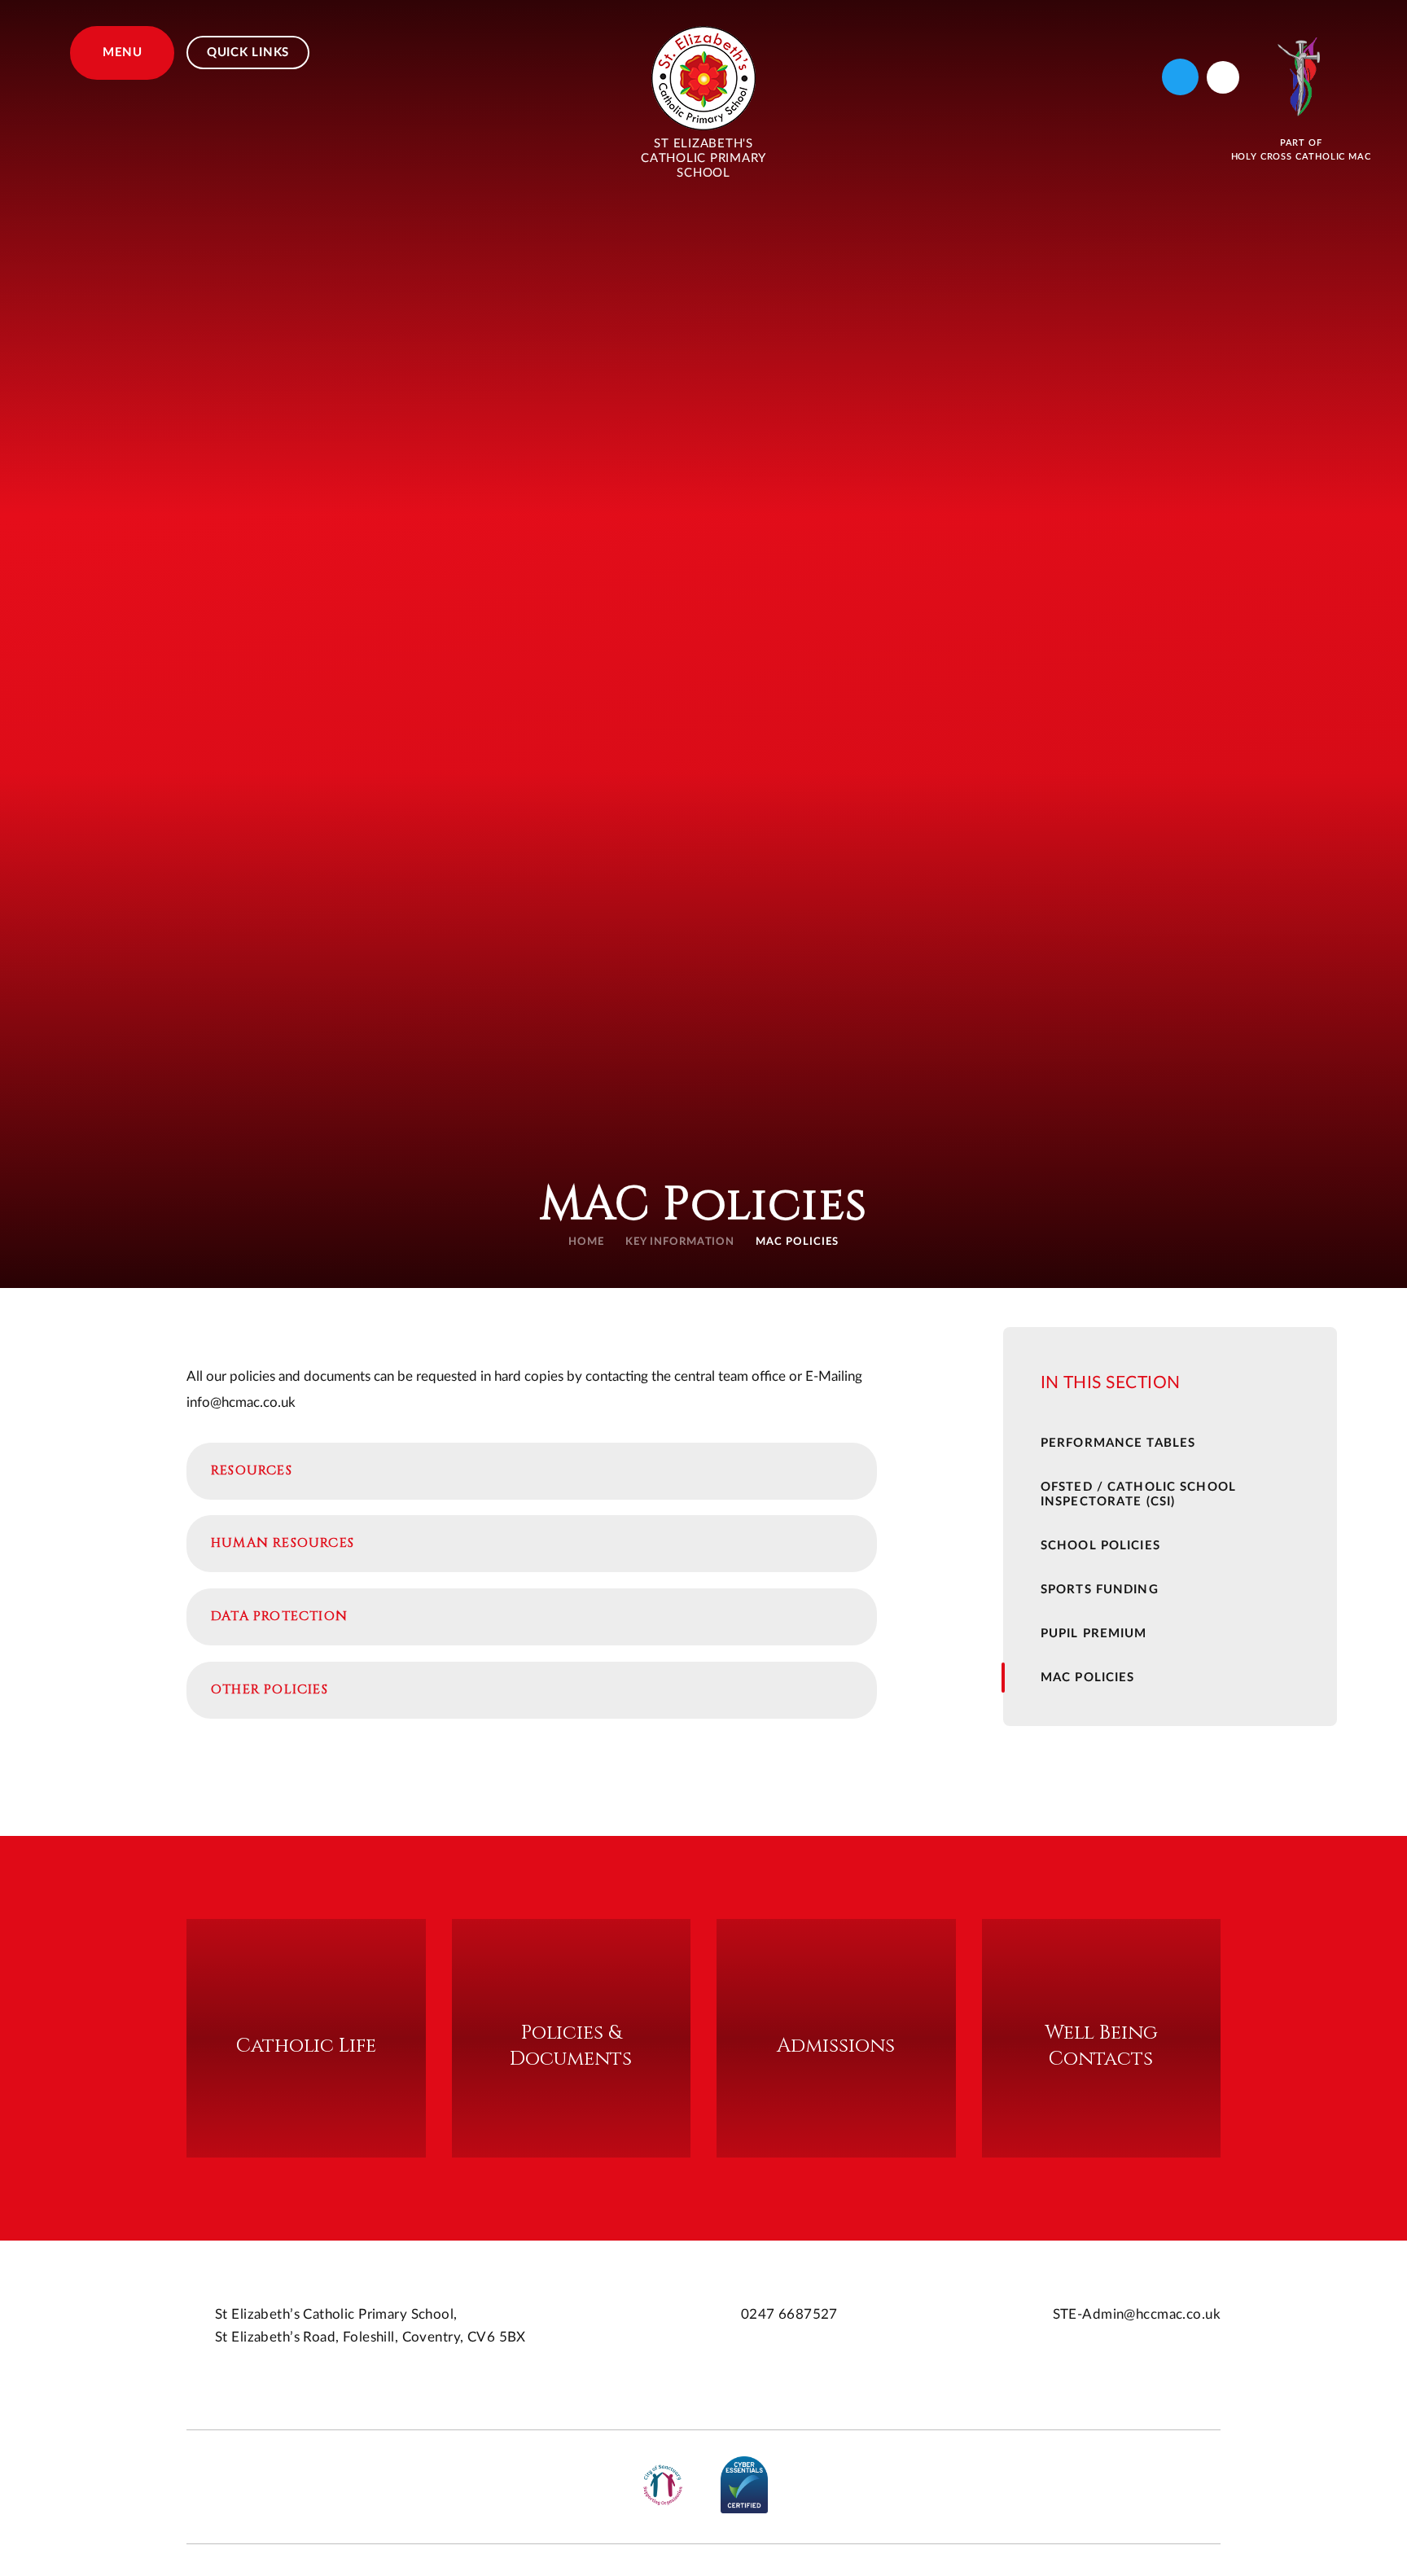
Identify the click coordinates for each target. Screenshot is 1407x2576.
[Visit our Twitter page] (1180, 77)
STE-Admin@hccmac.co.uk (1137, 2314)
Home (586, 1242)
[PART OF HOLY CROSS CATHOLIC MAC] (1301, 77)
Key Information (680, 1242)
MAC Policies (797, 1242)
